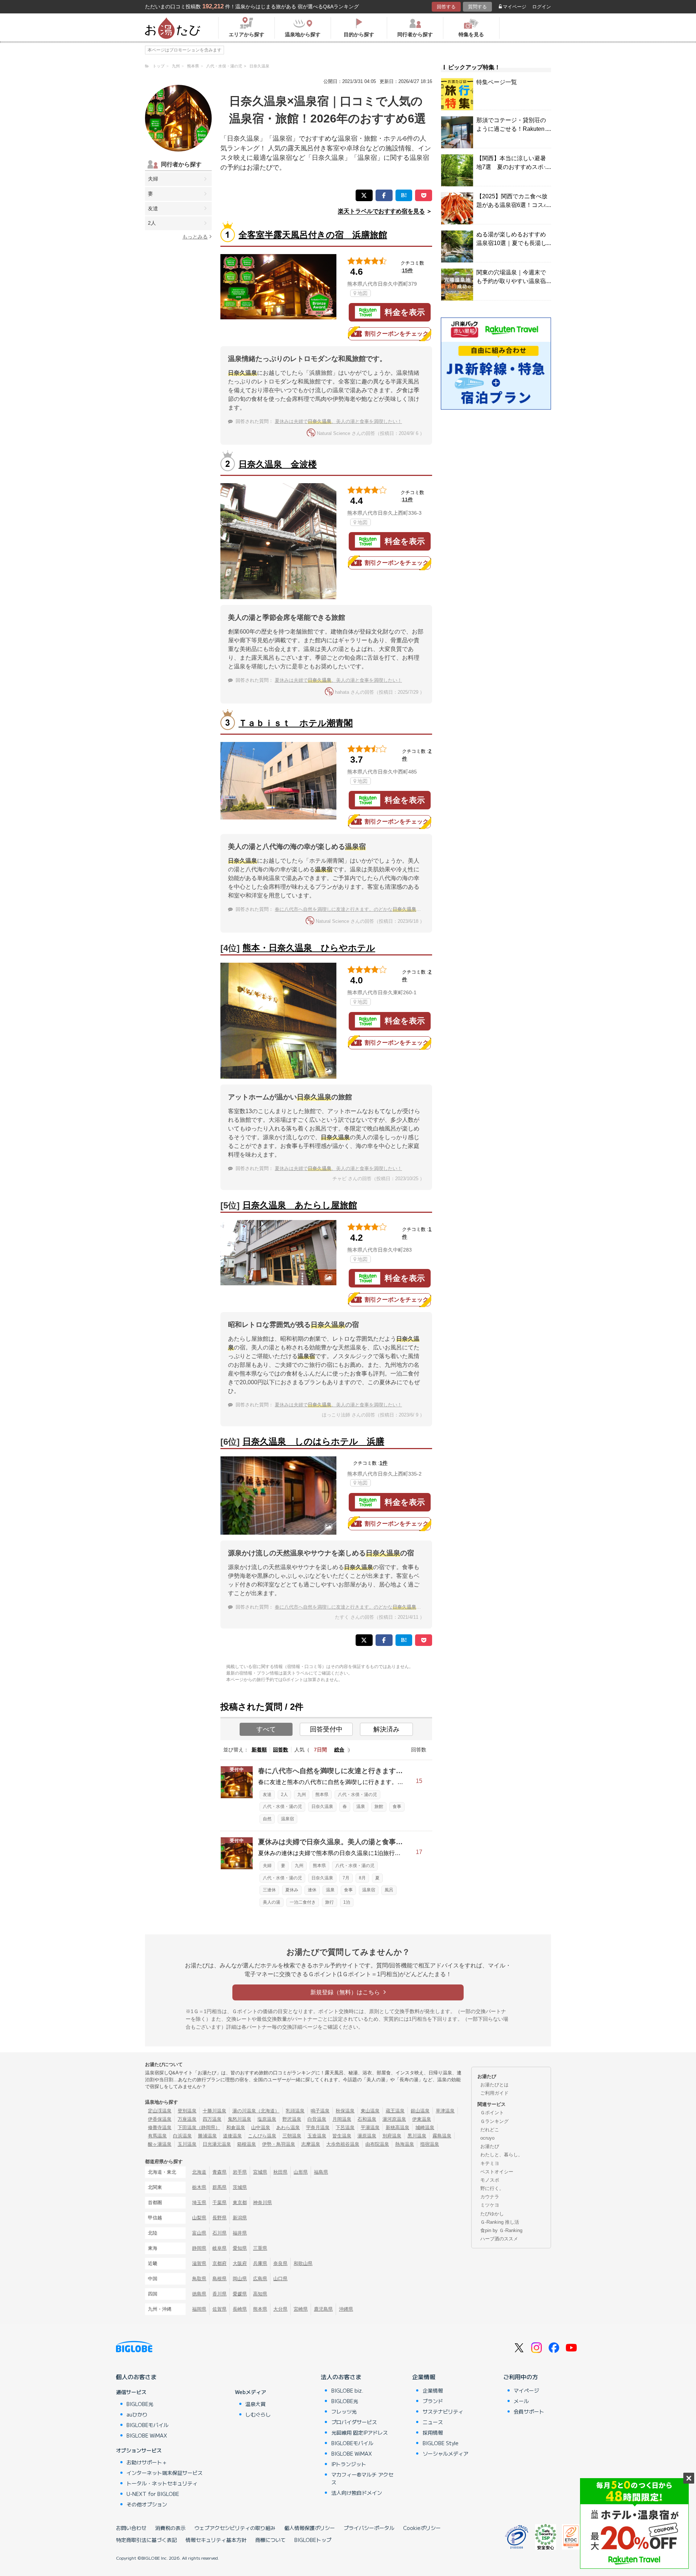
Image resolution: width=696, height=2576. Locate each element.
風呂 (389, 1890)
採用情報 (433, 2432)
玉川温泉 (187, 2144)
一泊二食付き (303, 1902)
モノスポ (490, 2180)
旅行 (330, 1902)
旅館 (379, 1806)
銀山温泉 (420, 2111)
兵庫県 (260, 2263)
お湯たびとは (494, 2085)
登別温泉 (187, 2111)
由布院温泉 (377, 2144)
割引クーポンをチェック (397, 334)
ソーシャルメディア (446, 2453)
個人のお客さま (136, 2377)
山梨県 (199, 2218)
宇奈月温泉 (318, 2127)
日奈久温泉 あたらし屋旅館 (300, 1205)
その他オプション (147, 2504)
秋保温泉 (345, 2111)
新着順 (259, 1750)
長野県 (219, 2218)
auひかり (137, 2414)
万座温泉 (187, 2119)
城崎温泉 (425, 2127)
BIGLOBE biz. (347, 2390)
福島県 (321, 2172)
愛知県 (240, 2248)
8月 (362, 1878)
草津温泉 (445, 2111)
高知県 (260, 2294)
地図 (362, 293)
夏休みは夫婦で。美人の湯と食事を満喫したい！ (338, 421)
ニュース (433, 2422)
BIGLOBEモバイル (148, 2425)
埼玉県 (199, 2202)
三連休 (269, 1890)
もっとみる (195, 237)
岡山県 (240, 2279)
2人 (152, 223)
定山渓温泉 (160, 2111)
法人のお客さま (341, 2377)
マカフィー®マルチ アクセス (362, 2478)
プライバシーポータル (369, 2528)
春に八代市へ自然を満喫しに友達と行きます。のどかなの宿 (350, 909)
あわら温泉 (288, 2127)
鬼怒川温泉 (239, 2119)
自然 (267, 1819)
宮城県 (260, 2172)
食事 (397, 1806)
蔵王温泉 (395, 2111)
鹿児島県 (323, 2309)
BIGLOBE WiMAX (147, 2435)
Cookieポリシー (422, 2528)
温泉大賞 (256, 2404)
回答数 (281, 1750)
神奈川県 (262, 2202)
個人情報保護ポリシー (310, 2528)
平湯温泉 (370, 2127)
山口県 (280, 2279)
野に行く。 (492, 2188)
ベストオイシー (497, 2172)
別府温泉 (392, 2136)
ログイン (542, 7)
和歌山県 (303, 2263)
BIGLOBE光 (140, 2404)
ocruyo (487, 2138)
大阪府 (240, 2263)
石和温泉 (367, 2119)
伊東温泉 (422, 2119)
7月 (346, 1878)
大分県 (280, 2309)
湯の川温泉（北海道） (256, 2111)
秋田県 (280, 2172)
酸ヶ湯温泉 (160, 2144)
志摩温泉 (311, 2144)
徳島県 (199, 2294)
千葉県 (219, 2202)
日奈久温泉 (322, 1806)
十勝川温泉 (214, 2111)
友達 (153, 208)
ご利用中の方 (521, 2377)
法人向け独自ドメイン (357, 2493)
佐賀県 (219, 2309)
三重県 (260, 2248)
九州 (302, 1795)
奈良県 (280, 2263)
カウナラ (490, 2197)
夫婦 (153, 179)
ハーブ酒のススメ (499, 2239)
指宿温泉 (430, 2144)
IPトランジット (349, 2464)
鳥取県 (199, 2279)
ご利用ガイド (494, 2093)
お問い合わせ (131, 2528)
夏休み (292, 1890)
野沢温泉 (292, 2119)
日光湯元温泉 (217, 2144)
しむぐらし (258, 2414)
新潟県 (240, 2218)
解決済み (386, 1729)
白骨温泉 (317, 2119)
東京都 (240, 2202)
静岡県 (199, 2248)
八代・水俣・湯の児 (357, 1795)
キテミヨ (490, 2163)
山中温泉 (261, 2127)
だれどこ (490, 2130)
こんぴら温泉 (262, 2136)
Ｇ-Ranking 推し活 (500, 2222)
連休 (312, 1890)
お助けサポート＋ (147, 2462)
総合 (339, 1750)
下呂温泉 (345, 2127)
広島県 (260, 2279)
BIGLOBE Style (441, 2443)
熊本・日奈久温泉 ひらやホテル (309, 948)
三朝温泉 (292, 2136)
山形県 (301, 2172)
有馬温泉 (157, 2136)
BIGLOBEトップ (313, 2540)
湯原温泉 (367, 2136)
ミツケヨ (490, 2205)
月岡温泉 (342, 2119)
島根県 (219, 2279)
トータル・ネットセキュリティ (162, 2483)
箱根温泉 (246, 2144)
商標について (270, 2540)
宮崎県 (301, 2309)
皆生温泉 (342, 2136)
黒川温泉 (417, 2136)
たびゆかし (492, 2214)
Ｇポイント (492, 2113)
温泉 (361, 1806)
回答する (446, 7)
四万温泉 (212, 2119)
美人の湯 (272, 1902)
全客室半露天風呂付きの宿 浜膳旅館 (313, 235)
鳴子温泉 (320, 2111)
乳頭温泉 (295, 2111)
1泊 (347, 1902)
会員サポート (529, 2411)
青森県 (219, 2172)
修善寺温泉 (160, 2127)
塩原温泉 (267, 2119)
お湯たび (490, 2146)
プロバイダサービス (354, 2422)
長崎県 (240, 2309)
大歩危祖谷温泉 (343, 2144)
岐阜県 (219, 2248)
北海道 (199, 2172)
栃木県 (199, 2187)
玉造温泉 (317, 2136)
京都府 (219, 2263)
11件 (407, 499)
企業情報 (424, 2377)
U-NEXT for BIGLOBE (153, 2494)
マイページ (515, 7)
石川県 (219, 2233)
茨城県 (240, 2187)
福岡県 (199, 2309)
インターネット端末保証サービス (165, 2473)
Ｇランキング (494, 2121)
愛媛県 (240, 2294)
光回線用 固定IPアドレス (360, 2432)
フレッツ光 (344, 2411)
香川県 (219, 2294)
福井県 (240, 2233)
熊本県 (322, 1795)
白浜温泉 (182, 2136)
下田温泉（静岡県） (199, 2127)
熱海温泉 (405, 2144)
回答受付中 (326, 1729)
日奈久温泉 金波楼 (278, 464)
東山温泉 (370, 2111)
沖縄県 (346, 2309)
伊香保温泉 (160, 2119)
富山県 (199, 2233)
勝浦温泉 (207, 2136)
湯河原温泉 (394, 2119)
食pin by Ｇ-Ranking (501, 2230)
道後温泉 (232, 2136)
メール (521, 2401)
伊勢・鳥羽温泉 (279, 2144)
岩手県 (240, 2172)
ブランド (433, 2401)
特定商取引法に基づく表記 (146, 2540)
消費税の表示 (170, 2528)
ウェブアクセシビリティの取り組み (235, 2528)
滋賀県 (199, 2263)
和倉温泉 (236, 2127)
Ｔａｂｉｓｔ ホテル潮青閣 (296, 723)
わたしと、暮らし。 (502, 2155)
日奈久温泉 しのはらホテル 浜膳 (313, 1441)
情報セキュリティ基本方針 (216, 2540)
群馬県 (219, 2187)
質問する (477, 7)
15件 (407, 270)
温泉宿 (287, 1819)
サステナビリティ (443, 2411)
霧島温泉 (442, 2136)
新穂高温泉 (397, 2127)
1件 (384, 1463)
